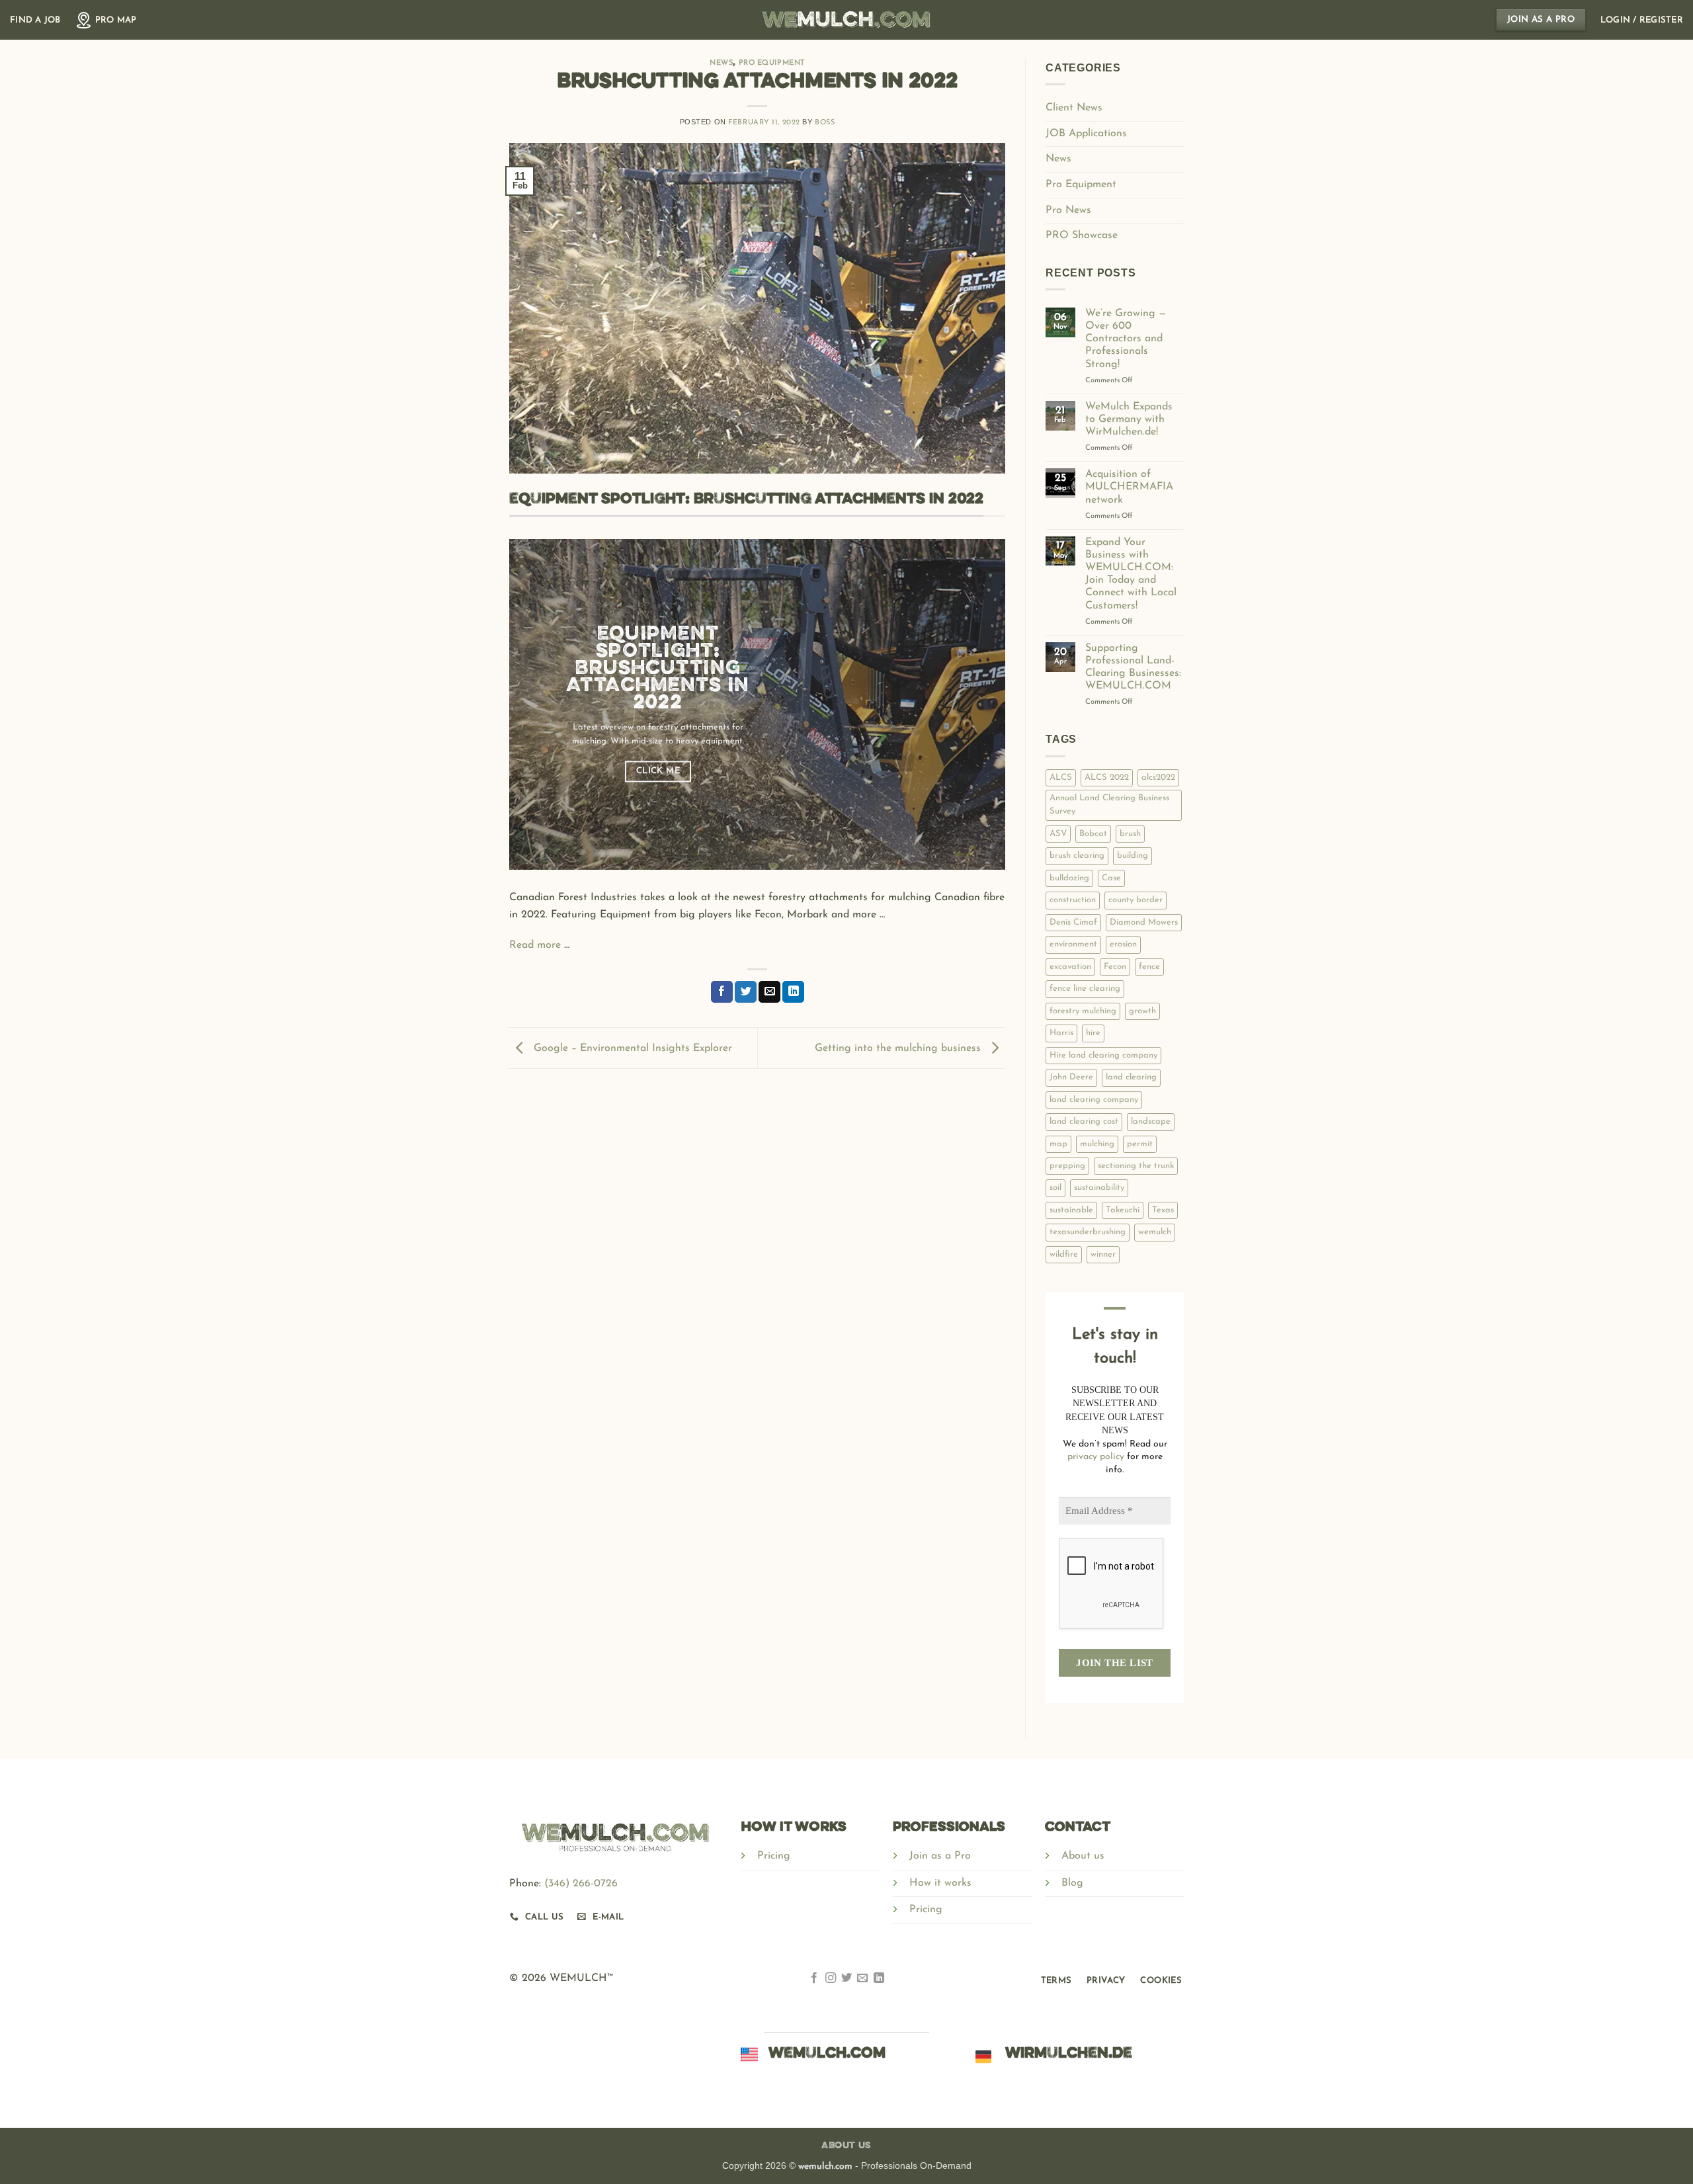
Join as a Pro (940, 1856)
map (1058, 1144)
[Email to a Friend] (769, 992)
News (721, 63)
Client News (1074, 108)
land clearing (1131, 1077)
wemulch (1155, 1232)
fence (1149, 967)
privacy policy (1096, 1457)
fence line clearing (1085, 988)
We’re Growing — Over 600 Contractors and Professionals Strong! (1126, 339)
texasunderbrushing (1088, 1232)
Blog (1072, 1883)
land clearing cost (1084, 1121)
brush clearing (1077, 856)
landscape (1151, 1121)
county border (1136, 900)
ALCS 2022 (1107, 777)
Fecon (1115, 967)
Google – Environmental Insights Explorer (631, 1048)
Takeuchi (1123, 1210)
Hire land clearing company (1103, 1055)
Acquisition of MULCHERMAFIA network (1129, 487)
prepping (1067, 1166)
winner (1103, 1254)
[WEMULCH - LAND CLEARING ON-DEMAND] (846, 20)
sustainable (1071, 1210)
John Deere (1071, 1077)
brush (1130, 834)
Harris (1061, 1033)
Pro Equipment (772, 63)
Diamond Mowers (1144, 922)
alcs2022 (1158, 777)
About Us (846, 2146)
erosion (1123, 944)
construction (1073, 900)
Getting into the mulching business (899, 1048)
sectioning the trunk (1136, 1166)
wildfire (1064, 1254)
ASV (1058, 834)
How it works (940, 1883)
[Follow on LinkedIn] (879, 1980)
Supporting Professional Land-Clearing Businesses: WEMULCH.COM (1133, 667)
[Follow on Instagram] (830, 1980)
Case (1111, 878)
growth (1142, 1011)
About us (1083, 1856)
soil (1055, 1188)
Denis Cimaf (1073, 922)
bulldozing (1069, 878)
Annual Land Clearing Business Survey (1109, 805)
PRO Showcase (1082, 235)
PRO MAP (116, 20)
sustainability (1099, 1188)
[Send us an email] (862, 1980)
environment (1073, 944)
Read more (537, 945)
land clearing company (1094, 1100)
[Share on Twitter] (746, 992)
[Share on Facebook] (722, 992)
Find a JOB (35, 20)
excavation (1070, 967)
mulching (1097, 1144)
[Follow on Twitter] (846, 1980)
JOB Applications (1086, 134)
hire (1093, 1033)
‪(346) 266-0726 (581, 1884)
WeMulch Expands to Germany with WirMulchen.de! (1129, 419)
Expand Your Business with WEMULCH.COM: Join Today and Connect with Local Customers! (1131, 574)
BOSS (825, 123)
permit (1140, 1144)
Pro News (1068, 210)
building (1133, 856)
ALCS (1061, 777)
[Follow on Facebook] (814, 1980)
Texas (1163, 1210)
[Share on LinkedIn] (793, 992)
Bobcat (1093, 834)
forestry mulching (1083, 1011)
